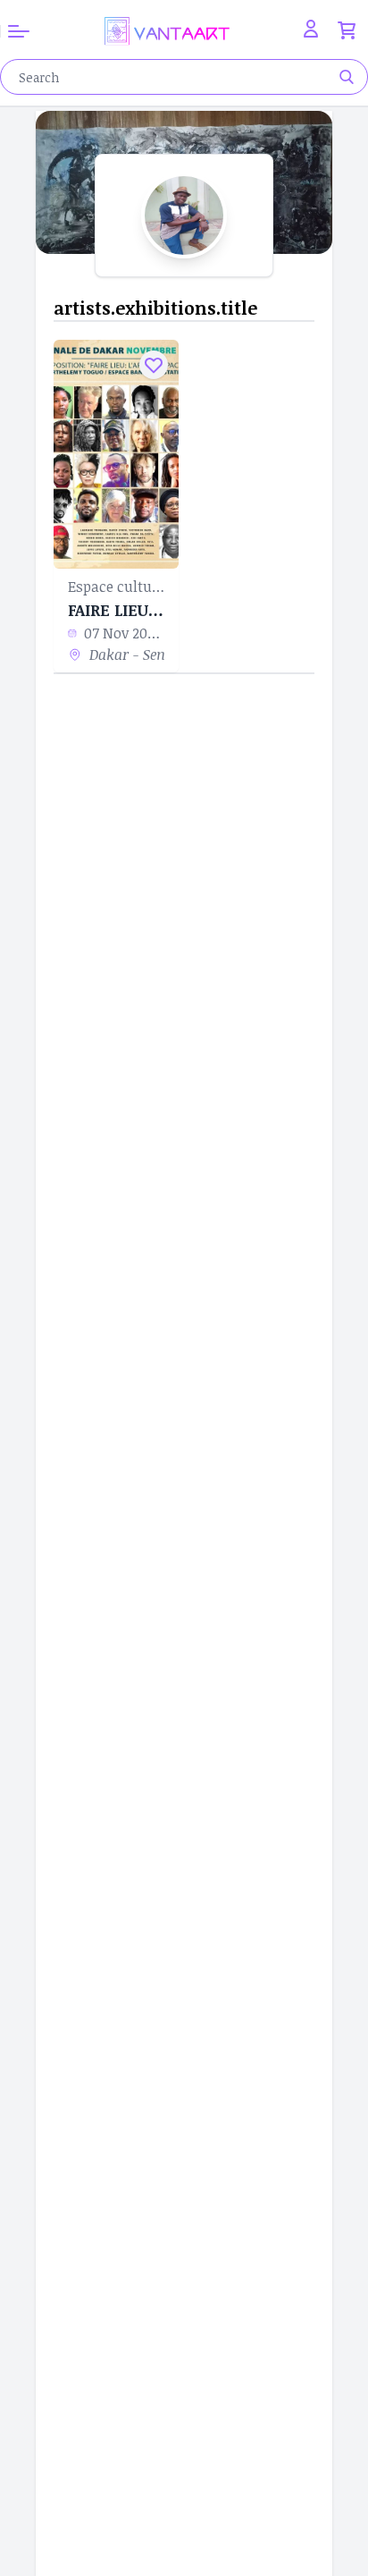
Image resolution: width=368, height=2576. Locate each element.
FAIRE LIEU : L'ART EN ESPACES (116, 610)
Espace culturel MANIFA (116, 587)
